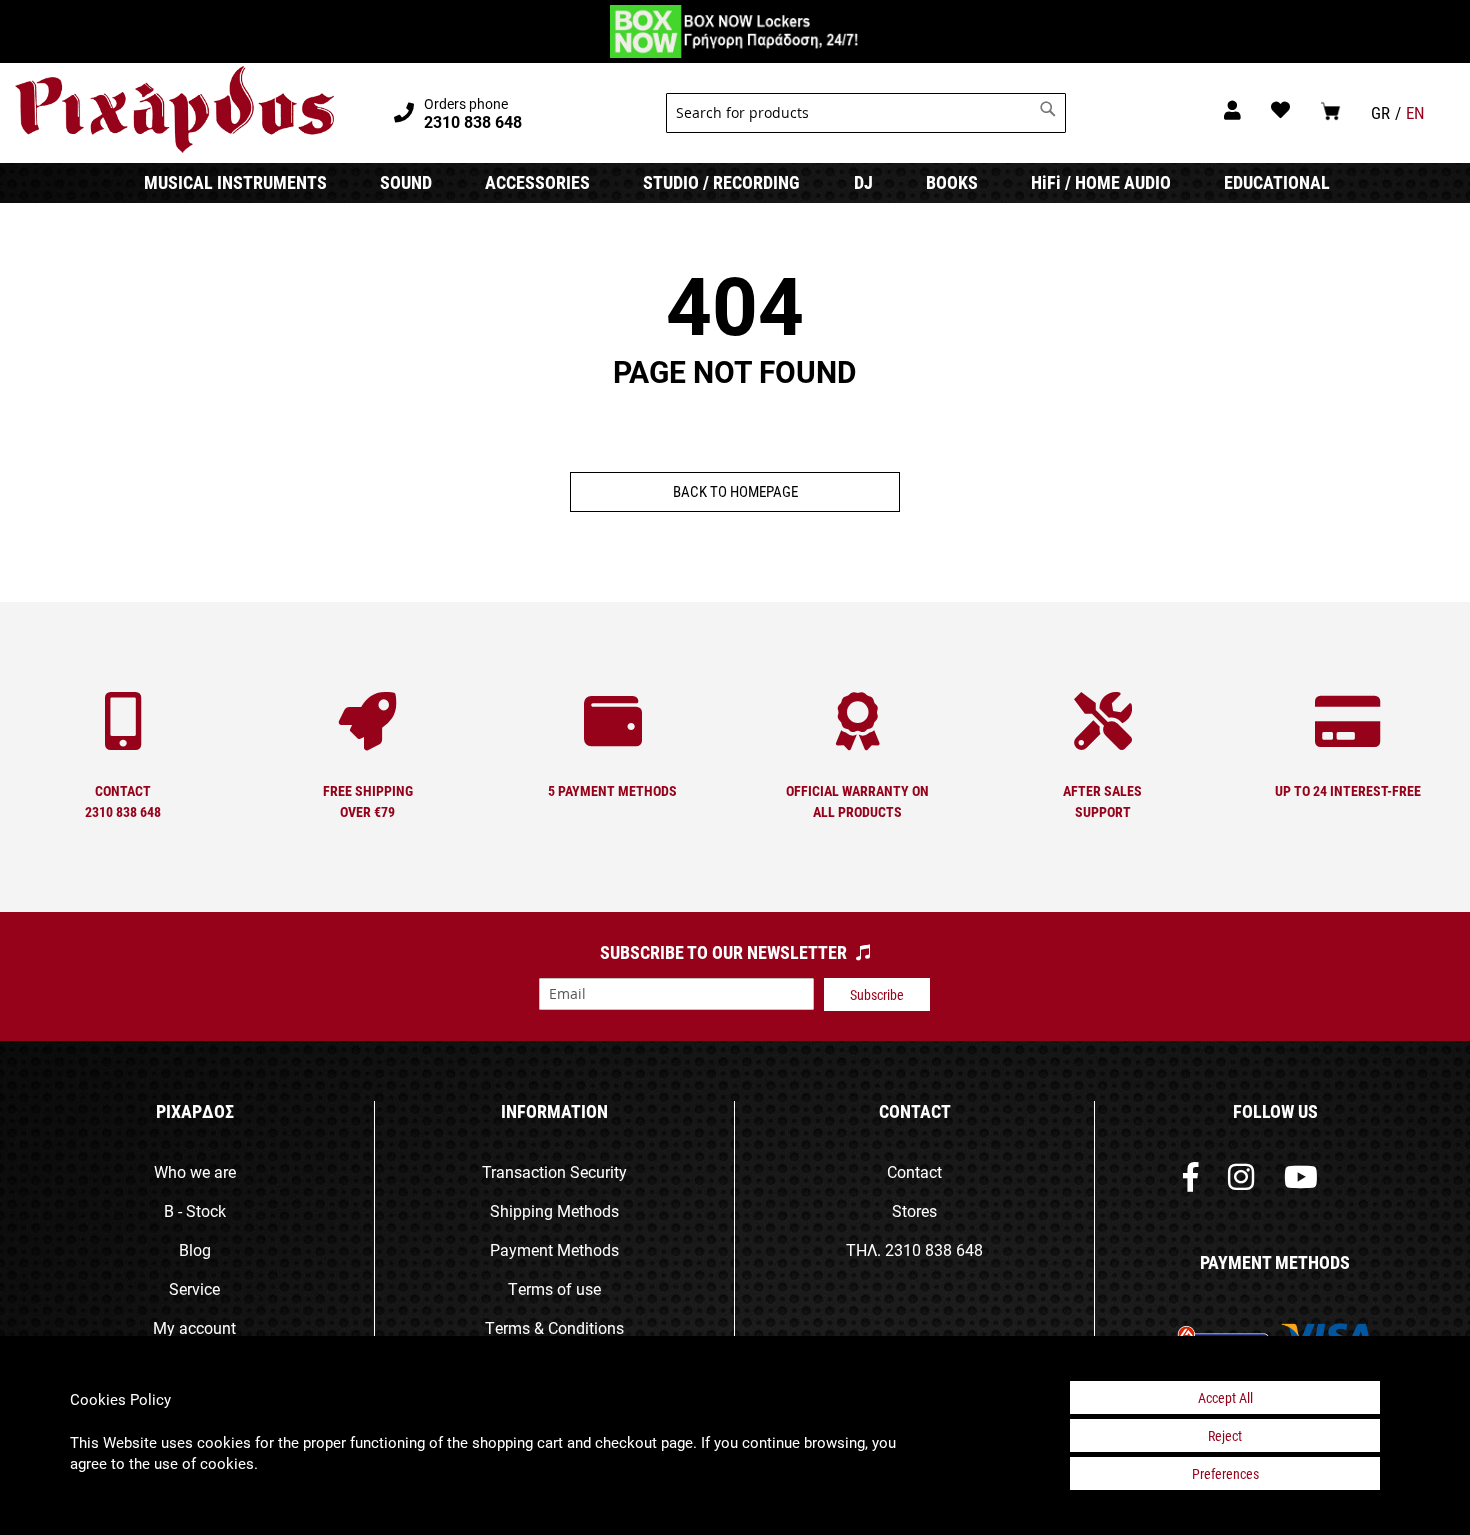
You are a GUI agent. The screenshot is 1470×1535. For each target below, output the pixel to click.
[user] (1232, 109)
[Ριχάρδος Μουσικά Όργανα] (174, 110)
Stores (914, 1210)
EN (1415, 112)
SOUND (406, 182)
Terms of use (554, 1288)
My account (194, 1327)
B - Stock (195, 1210)
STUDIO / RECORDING (721, 182)
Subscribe (877, 994)
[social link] (1190, 1181)
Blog (195, 1249)
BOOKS (952, 182)
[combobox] (866, 113)
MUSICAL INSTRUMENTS (235, 182)
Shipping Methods (554, 1210)
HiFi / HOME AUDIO (1101, 182)
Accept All (1225, 1397)
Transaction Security (554, 1171)
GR (1380, 112)
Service (194, 1288)
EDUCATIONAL (1277, 182)
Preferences (1225, 1473)
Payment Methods (554, 1249)
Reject (1225, 1435)
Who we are (195, 1171)
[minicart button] (1330, 110)
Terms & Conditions (554, 1327)
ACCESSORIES (537, 182)
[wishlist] (1280, 109)
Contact (914, 1171)
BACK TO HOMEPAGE (735, 491)
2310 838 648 (934, 1249)
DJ (863, 182)
